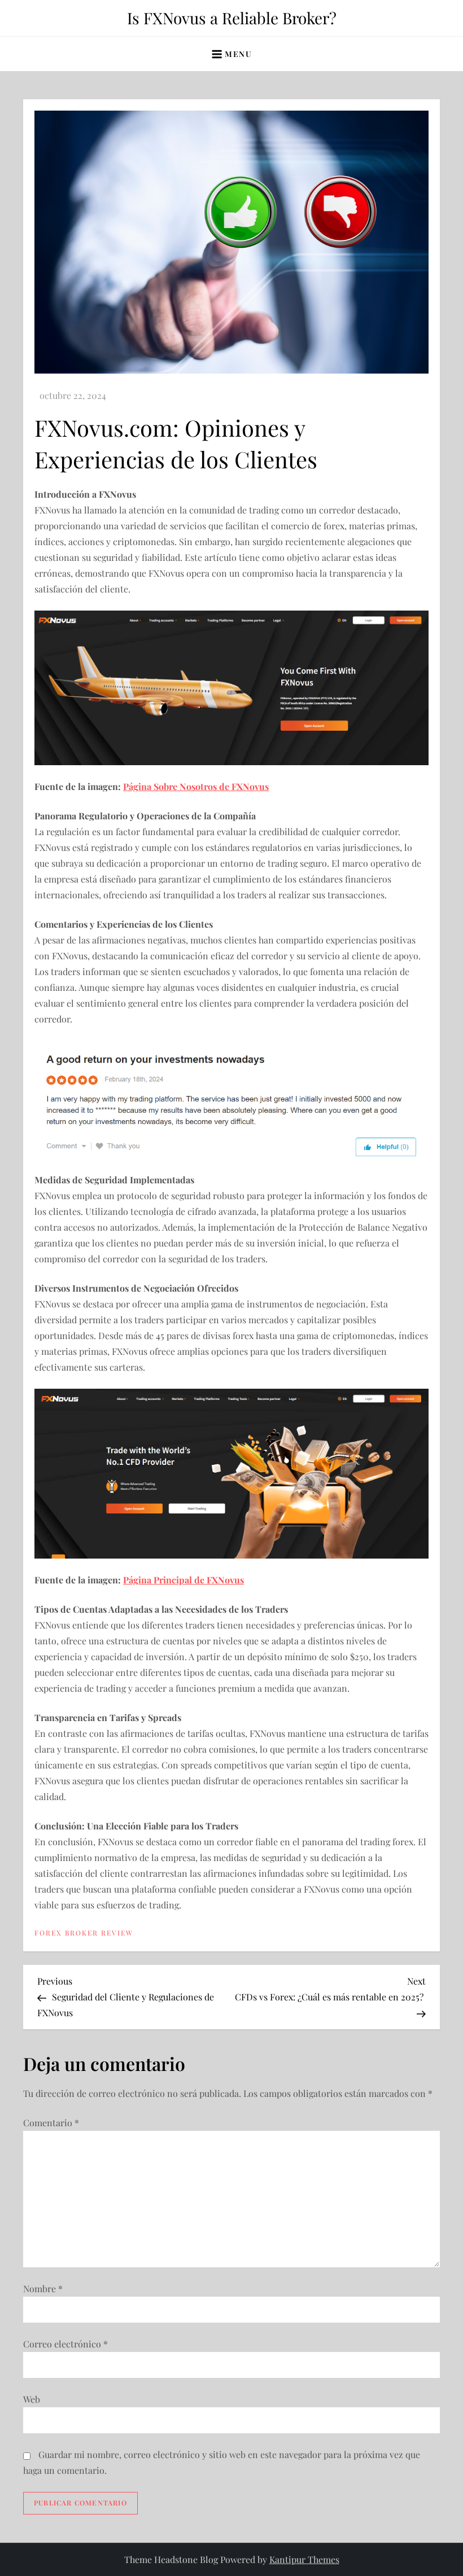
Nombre (43, 2288)
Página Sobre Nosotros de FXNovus (196, 786)
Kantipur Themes (304, 2559)
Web (32, 2399)
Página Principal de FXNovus (184, 1580)
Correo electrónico (65, 2344)
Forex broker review (84, 1933)
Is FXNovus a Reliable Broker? (232, 18)
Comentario (51, 2123)
